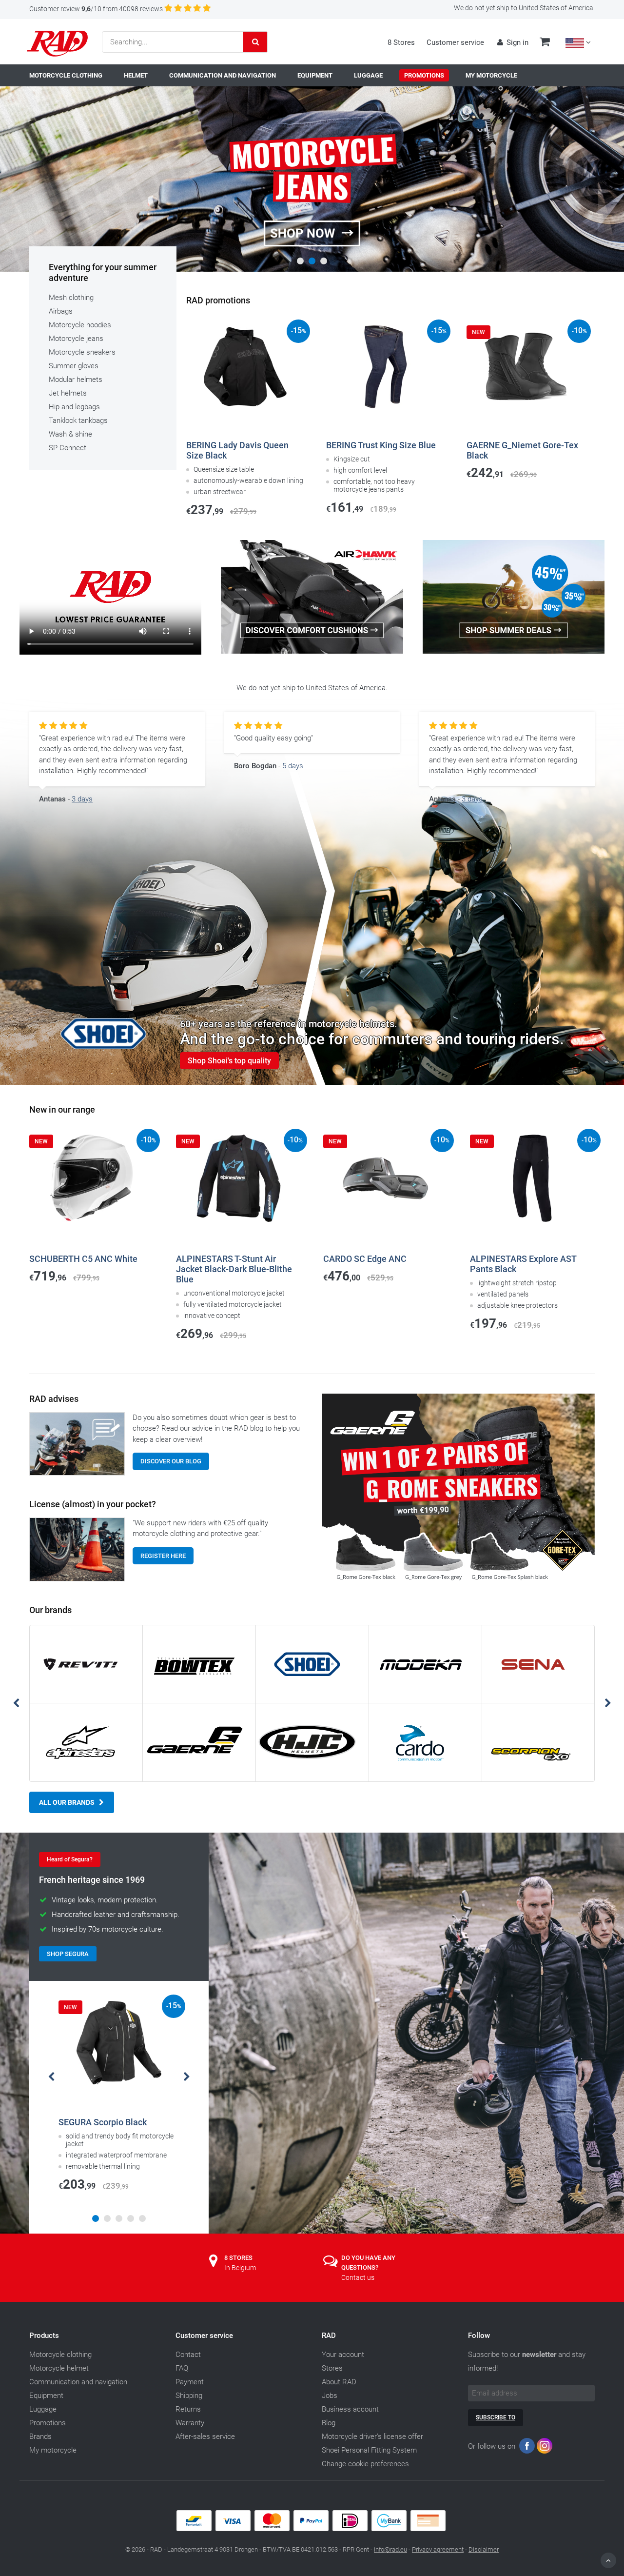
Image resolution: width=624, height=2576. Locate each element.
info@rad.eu (390, 2549)
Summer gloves (74, 366)
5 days (293, 766)
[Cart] (545, 43)
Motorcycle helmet (59, 2368)
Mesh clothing (71, 298)
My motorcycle (53, 2450)
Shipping (189, 2396)
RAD (329, 2336)
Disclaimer (484, 2549)
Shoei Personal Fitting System (369, 2450)
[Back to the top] (608, 2560)
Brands (40, 2436)
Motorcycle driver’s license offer (372, 2436)
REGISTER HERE (163, 1556)
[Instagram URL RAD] (545, 2448)
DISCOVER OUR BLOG (171, 1461)
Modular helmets (76, 379)
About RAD (339, 2382)
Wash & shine (70, 434)
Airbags (61, 311)
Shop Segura (68, 1954)
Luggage (43, 2409)
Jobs (330, 2396)
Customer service (455, 42)
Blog (329, 2423)
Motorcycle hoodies (80, 325)
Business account (350, 2409)
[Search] (255, 42)
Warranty (190, 2423)
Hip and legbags (74, 407)
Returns (188, 2409)
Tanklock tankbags (78, 420)
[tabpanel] (312, 184)
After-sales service (205, 2436)
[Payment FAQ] (312, 2529)
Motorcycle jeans (76, 339)
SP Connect (68, 448)
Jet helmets (68, 393)
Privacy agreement (438, 2549)
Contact (188, 2355)
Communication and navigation (78, 2382)
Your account (343, 2355)
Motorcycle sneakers (82, 352)
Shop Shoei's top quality (229, 1061)
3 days (82, 799)
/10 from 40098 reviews (96, 9)
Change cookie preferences (365, 2464)
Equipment (46, 2396)
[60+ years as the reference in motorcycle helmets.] (312, 954)
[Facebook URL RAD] (527, 2448)
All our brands (67, 1802)
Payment (190, 2382)
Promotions (48, 2423)
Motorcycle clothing (60, 2355)
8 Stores (401, 42)
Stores (332, 2368)
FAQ (182, 2368)
